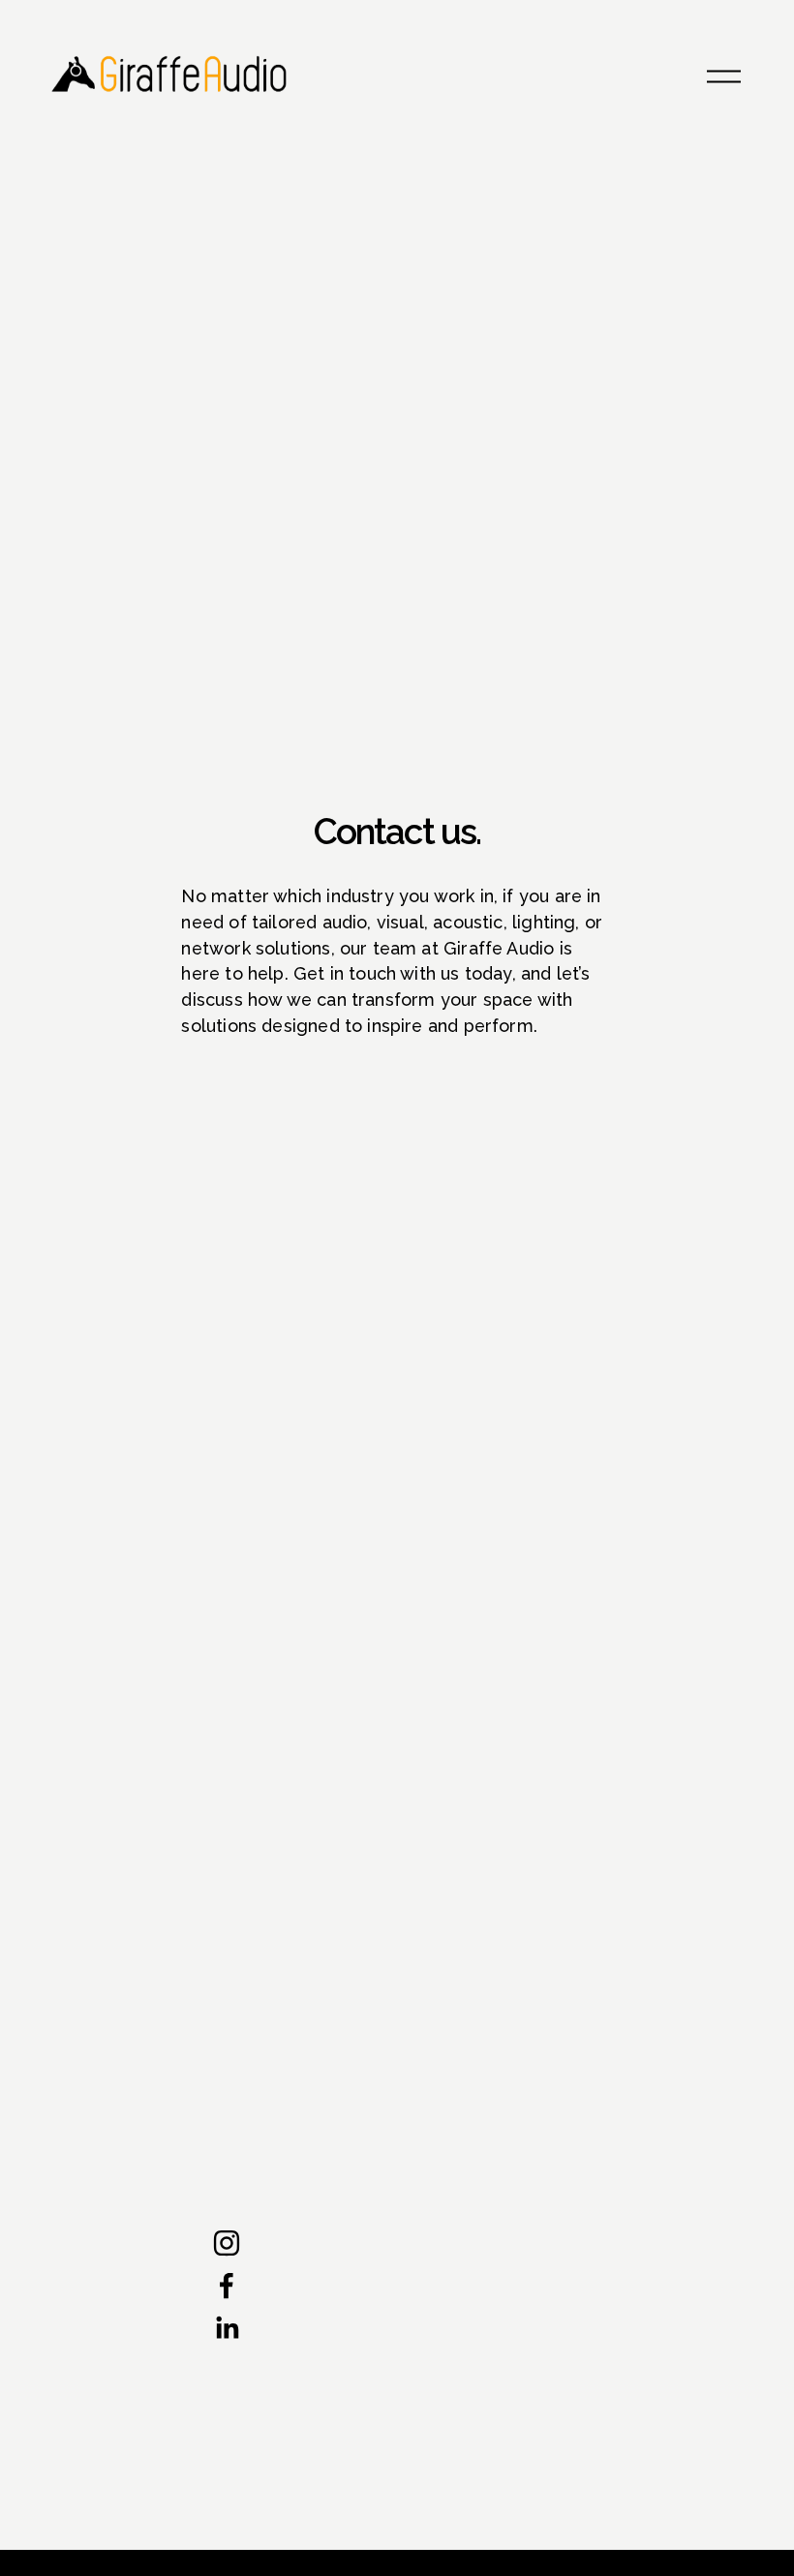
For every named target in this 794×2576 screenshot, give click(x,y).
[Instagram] (227, 2243)
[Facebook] (227, 2286)
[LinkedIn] (227, 2328)
